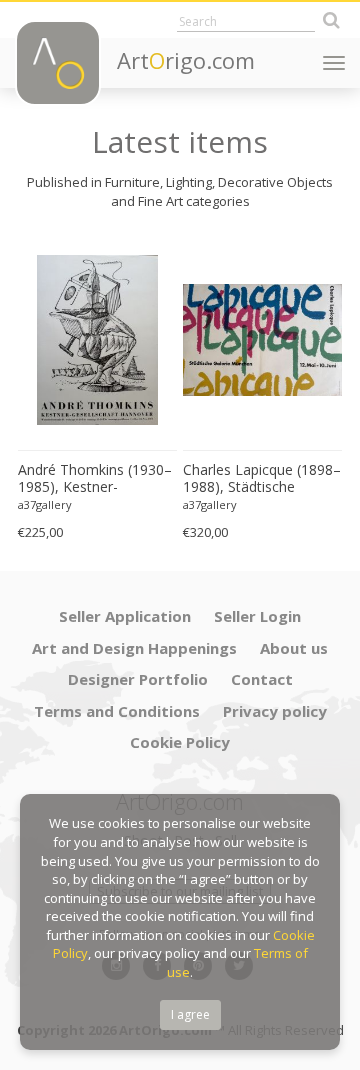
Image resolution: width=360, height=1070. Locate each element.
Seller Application (125, 616)
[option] (97, 390)
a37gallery (45, 504)
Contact (262, 679)
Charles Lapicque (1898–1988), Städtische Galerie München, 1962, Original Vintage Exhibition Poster (262, 479)
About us (294, 648)
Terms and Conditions (117, 711)
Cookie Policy (180, 742)
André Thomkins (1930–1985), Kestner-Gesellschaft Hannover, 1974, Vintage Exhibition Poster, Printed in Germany (95, 479)
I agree (190, 1014)
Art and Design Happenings (134, 648)
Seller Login (257, 616)
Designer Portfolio (138, 679)
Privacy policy (275, 711)
